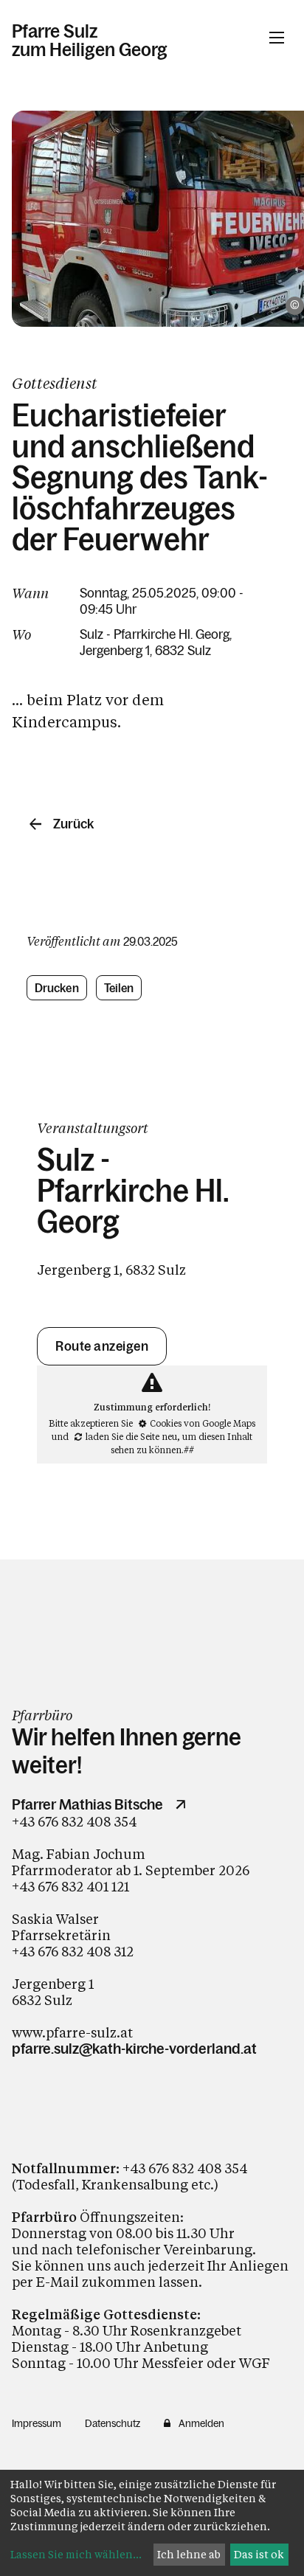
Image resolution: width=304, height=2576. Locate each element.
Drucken (57, 988)
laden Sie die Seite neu (131, 1436)
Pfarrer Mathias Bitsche (87, 1804)
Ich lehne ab (189, 2554)
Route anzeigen (102, 1346)
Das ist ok (259, 2554)
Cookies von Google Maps (203, 1423)
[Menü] (277, 38)
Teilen (119, 988)
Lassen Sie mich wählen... (76, 2554)
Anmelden (201, 2423)
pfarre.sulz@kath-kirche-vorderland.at (134, 2049)
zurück (73, 824)
